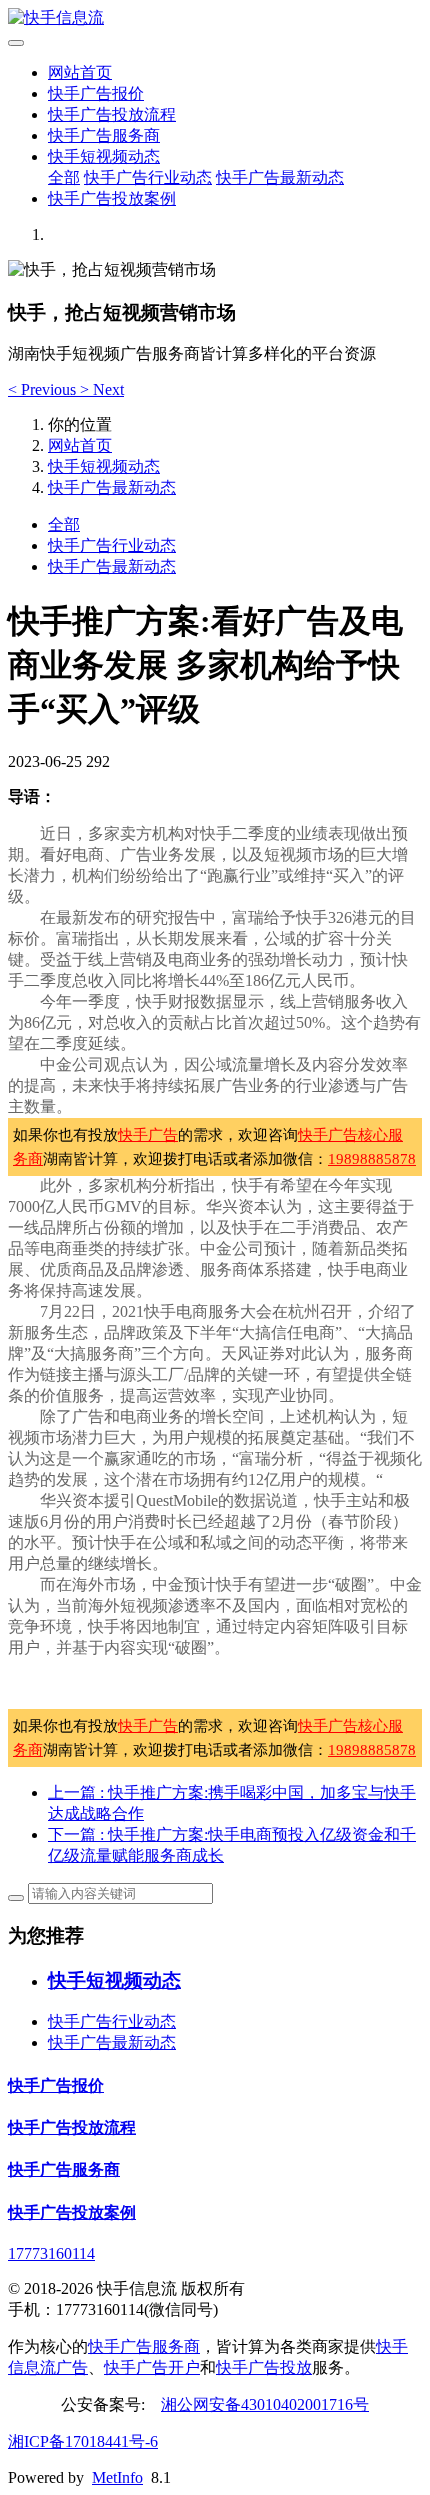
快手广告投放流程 (112, 114)
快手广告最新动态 (280, 177)
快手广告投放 (264, 2367)
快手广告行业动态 (148, 177)
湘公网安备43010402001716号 (265, 2404)
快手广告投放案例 (112, 198)
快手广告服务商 (104, 135)
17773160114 (51, 2253)
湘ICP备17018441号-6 (83, 2441)
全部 (64, 177)
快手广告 (148, 1135)
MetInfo (117, 2477)
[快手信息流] (215, 18)
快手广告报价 (96, 93)
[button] (44, 389)
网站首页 (80, 72)
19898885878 (372, 1159)
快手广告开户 (152, 2367)
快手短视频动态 (104, 156)
